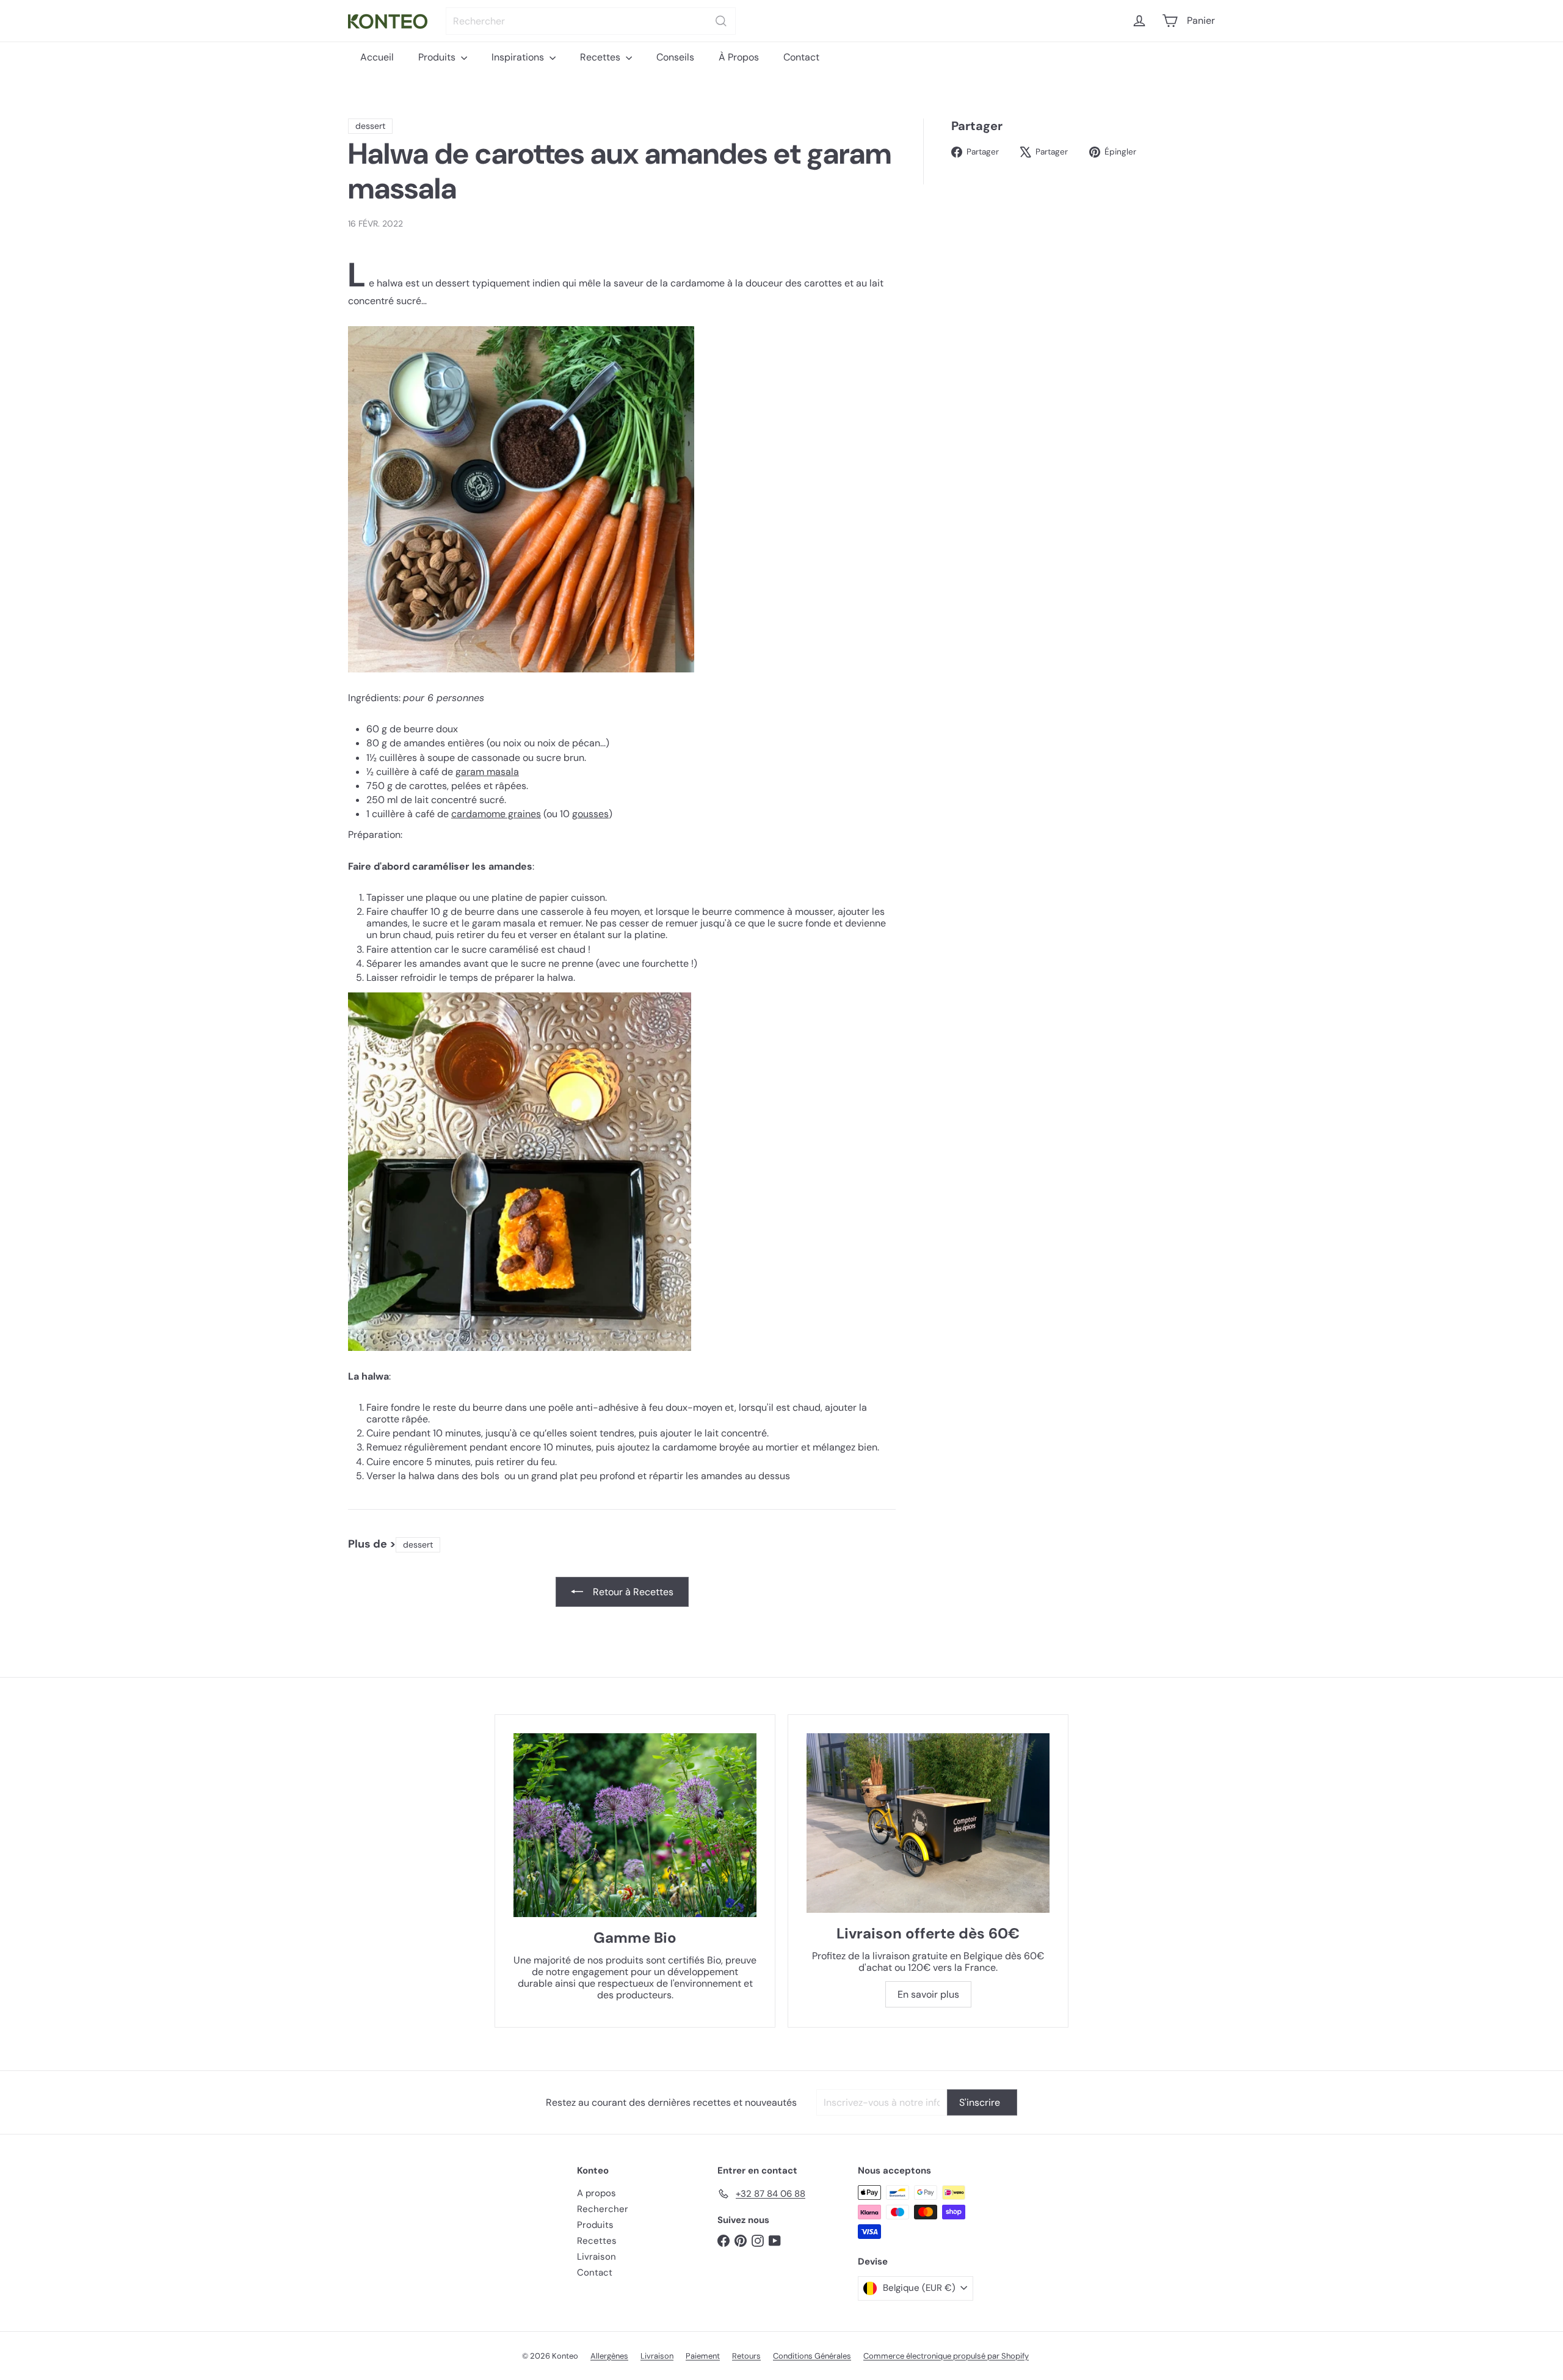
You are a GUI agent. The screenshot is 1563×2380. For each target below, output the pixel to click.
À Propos (739, 57)
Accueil (377, 57)
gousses (590, 814)
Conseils (675, 57)
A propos (597, 2193)
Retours (746, 2356)
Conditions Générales (812, 2356)
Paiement (703, 2356)
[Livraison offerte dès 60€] (928, 1823)
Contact (801, 57)
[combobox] (591, 21)
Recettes (601, 57)
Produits (438, 57)
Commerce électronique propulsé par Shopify (946, 2356)
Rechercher (603, 2209)
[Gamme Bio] (635, 1825)
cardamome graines (496, 814)
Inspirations (519, 57)
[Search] (721, 21)
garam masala (487, 772)
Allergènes (609, 2356)
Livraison (597, 2257)
